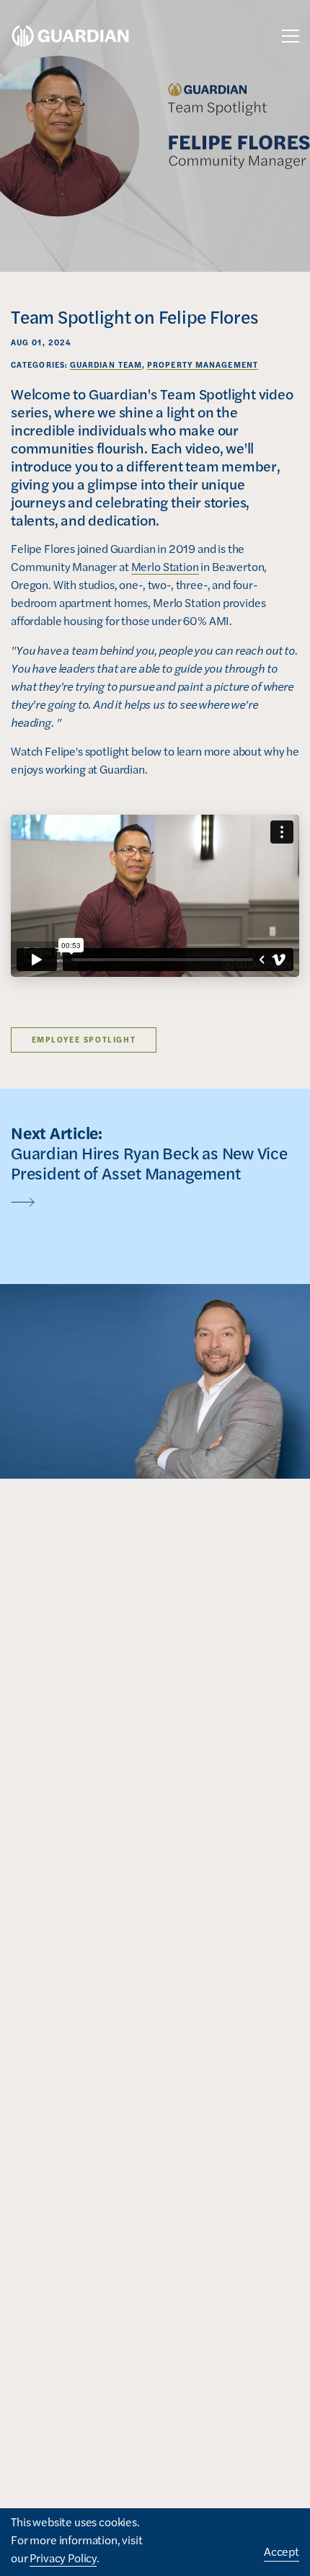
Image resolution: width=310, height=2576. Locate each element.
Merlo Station (165, 566)
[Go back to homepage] (70, 36)
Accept (282, 2551)
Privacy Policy (63, 2558)
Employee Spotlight (84, 1039)
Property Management (203, 364)
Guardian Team (106, 364)
